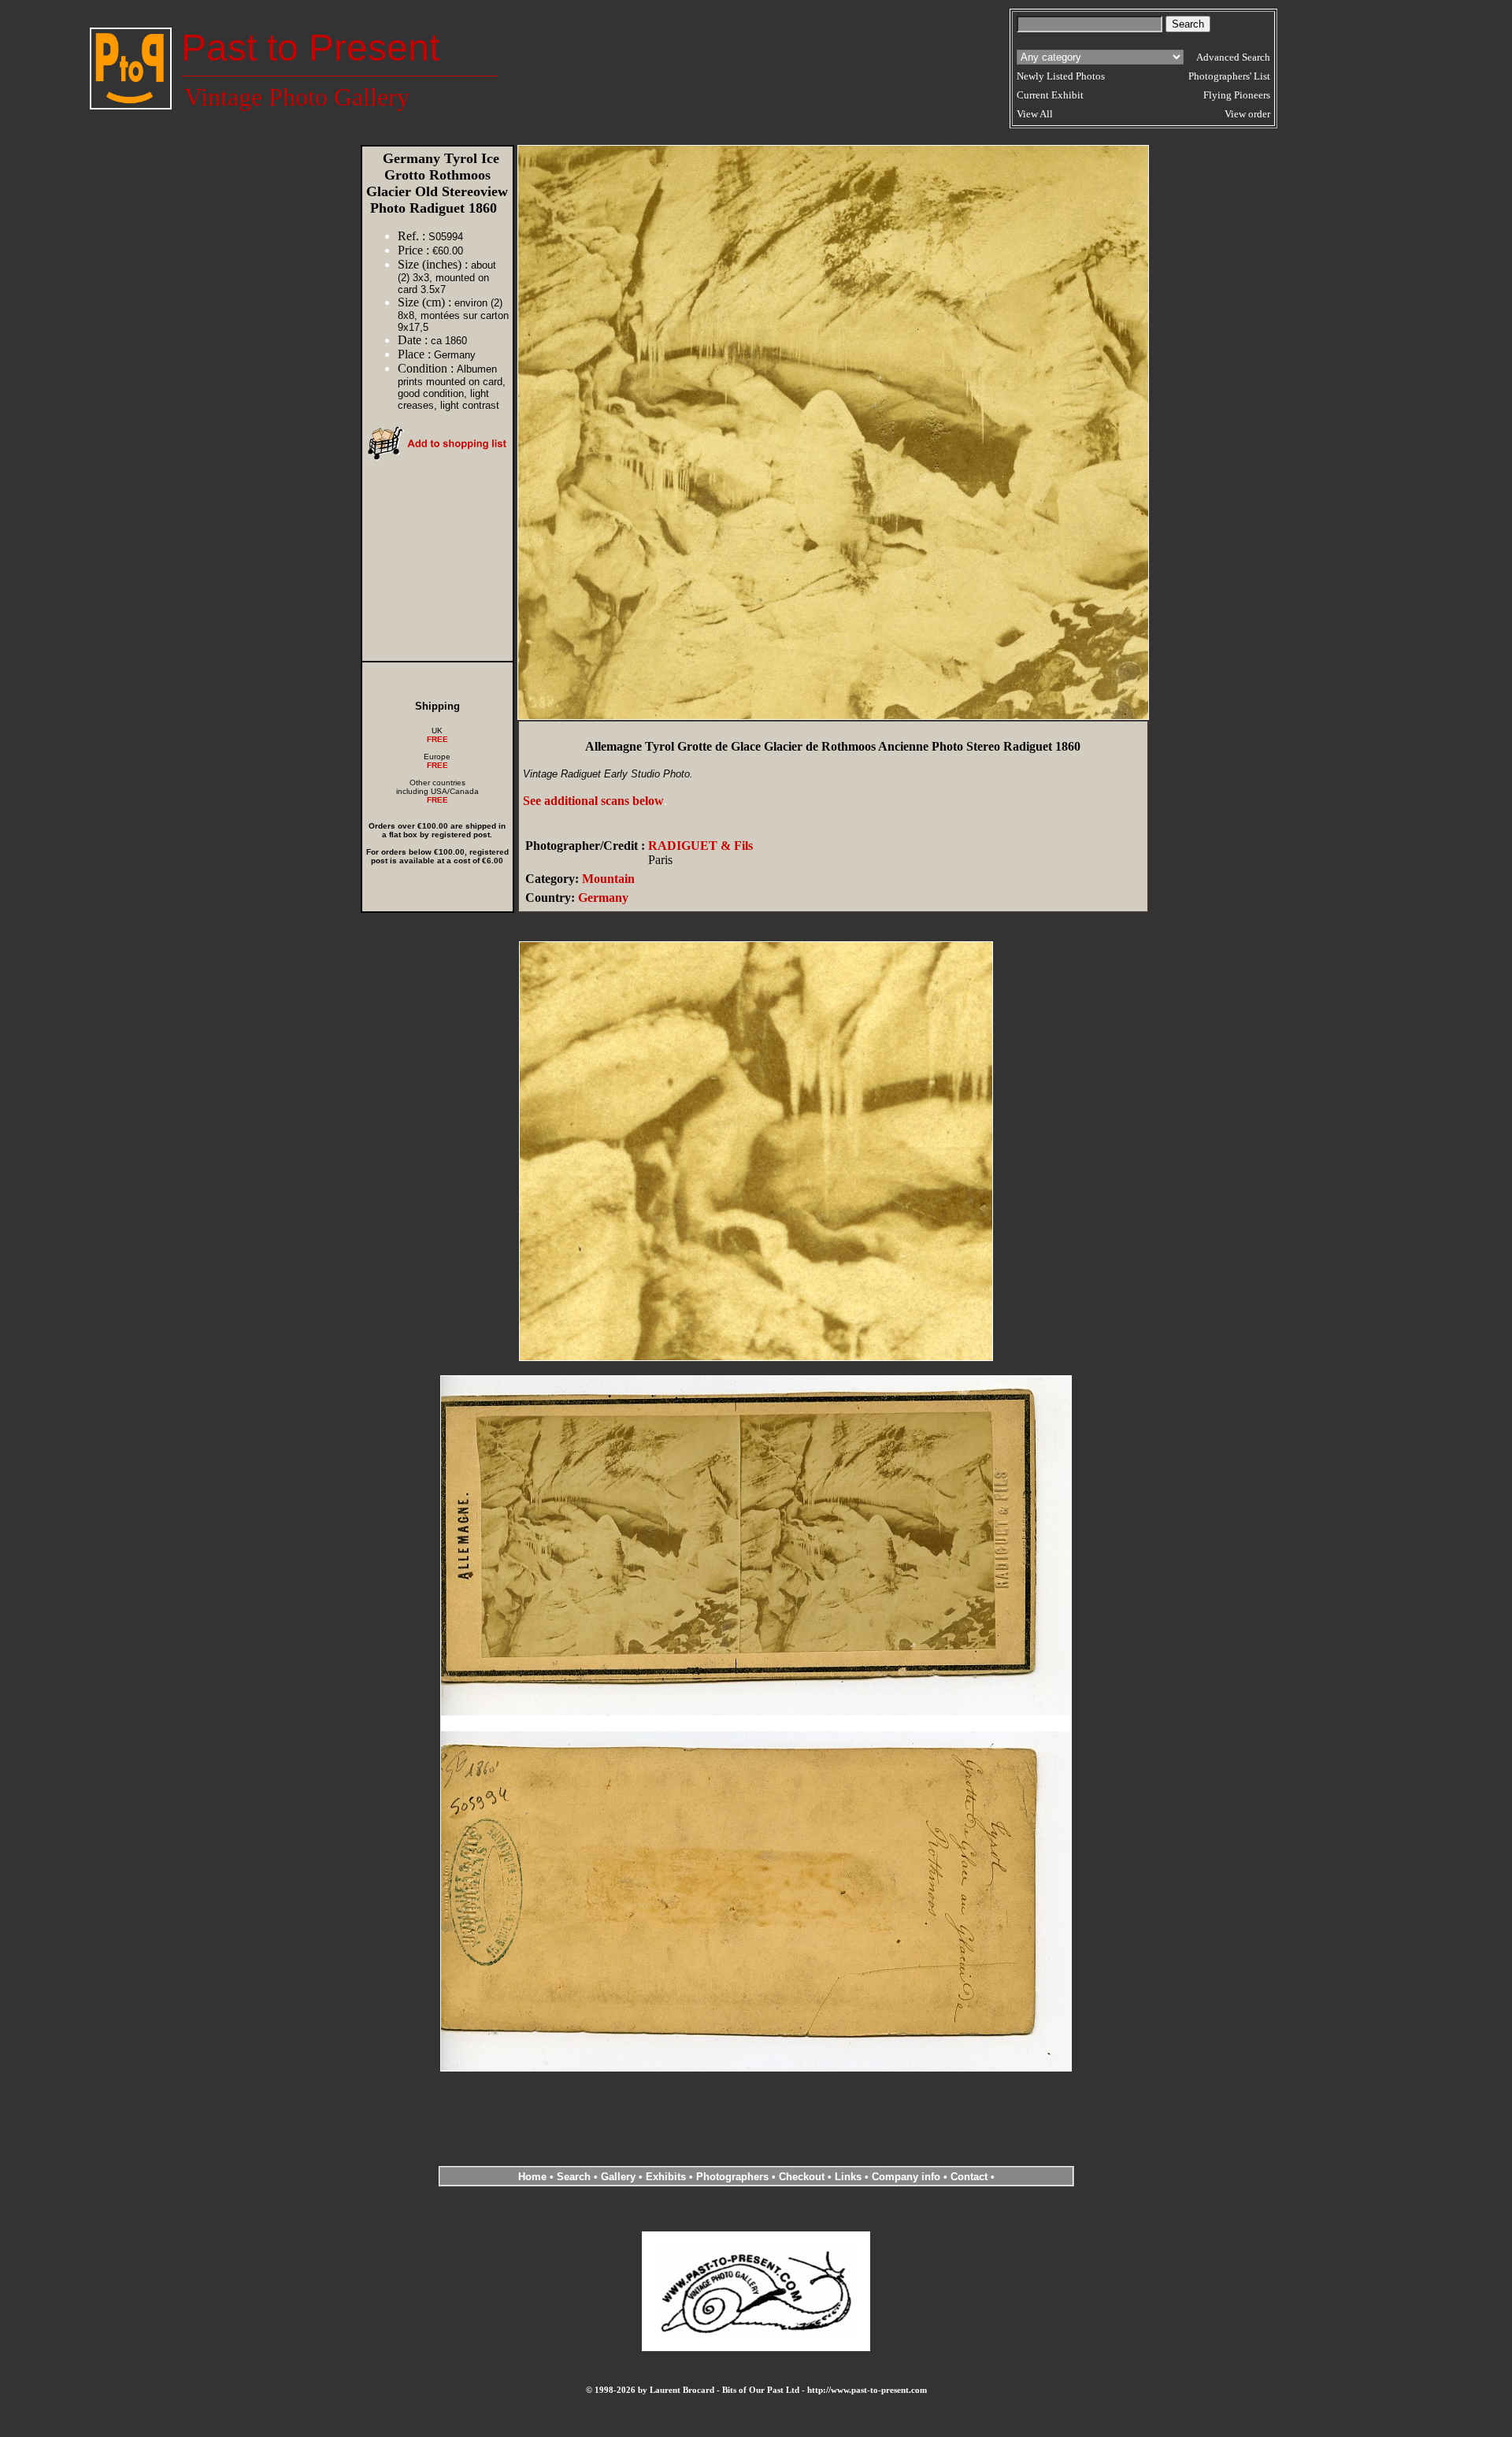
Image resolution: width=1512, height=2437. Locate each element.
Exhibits (666, 2177)
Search (574, 2177)
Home (532, 2177)
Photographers (732, 2177)
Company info (908, 2177)
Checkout (802, 2177)
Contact (969, 2177)
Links (848, 2177)
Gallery (618, 2177)
